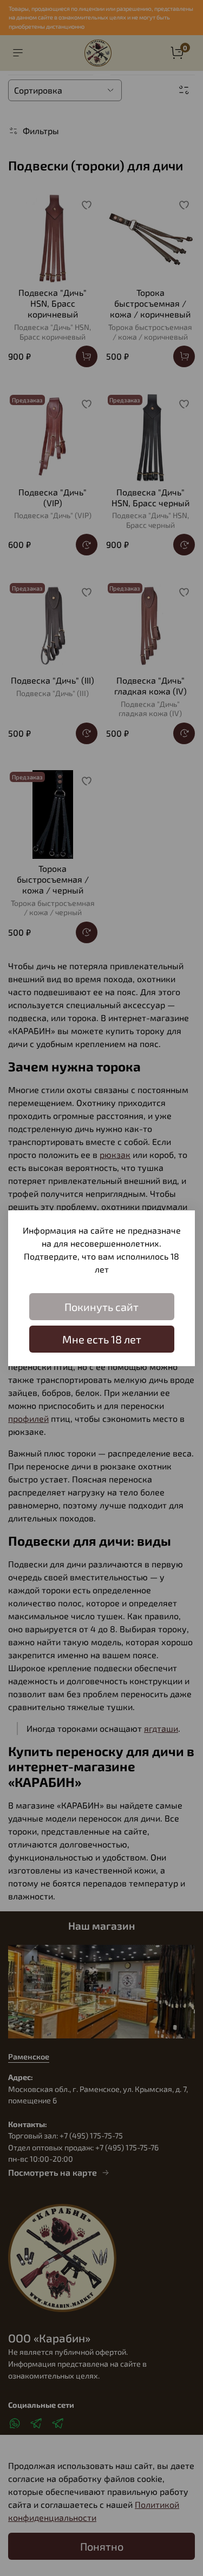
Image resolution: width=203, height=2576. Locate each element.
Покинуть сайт (101, 1307)
